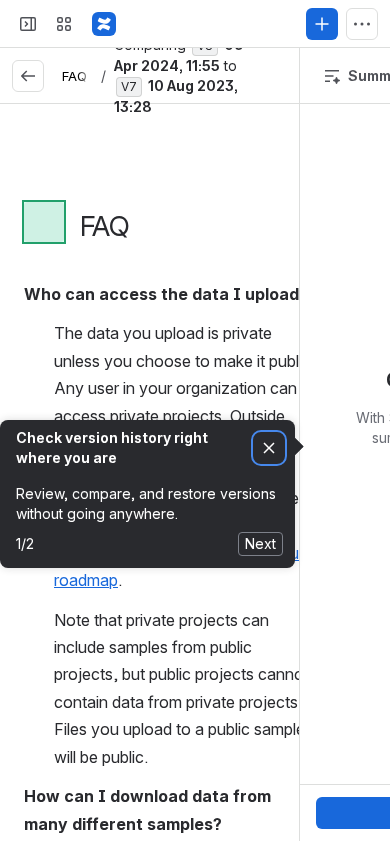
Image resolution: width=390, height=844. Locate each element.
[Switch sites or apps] (64, 24)
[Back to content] (28, 76)
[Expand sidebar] (28, 24)
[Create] (322, 24)
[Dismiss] (269, 448)
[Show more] (362, 24)
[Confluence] (104, 24)
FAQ (74, 76)
